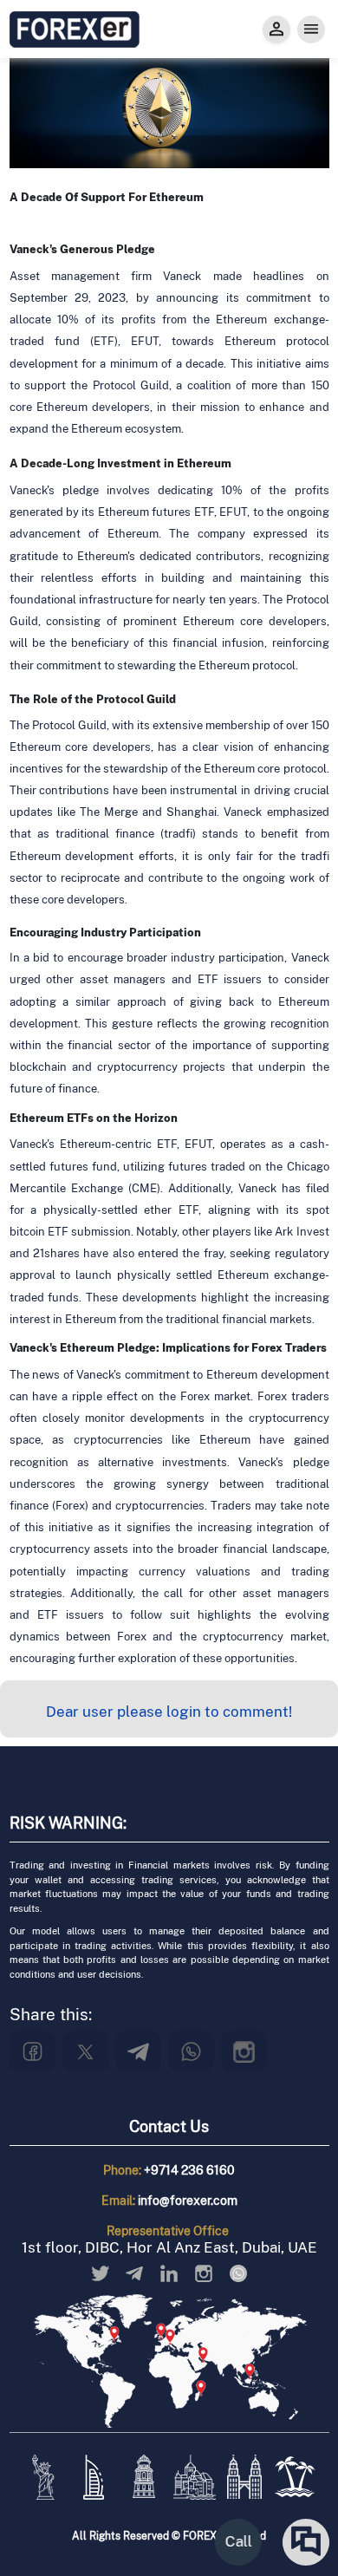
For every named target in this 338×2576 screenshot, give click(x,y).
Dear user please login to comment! (169, 1712)
